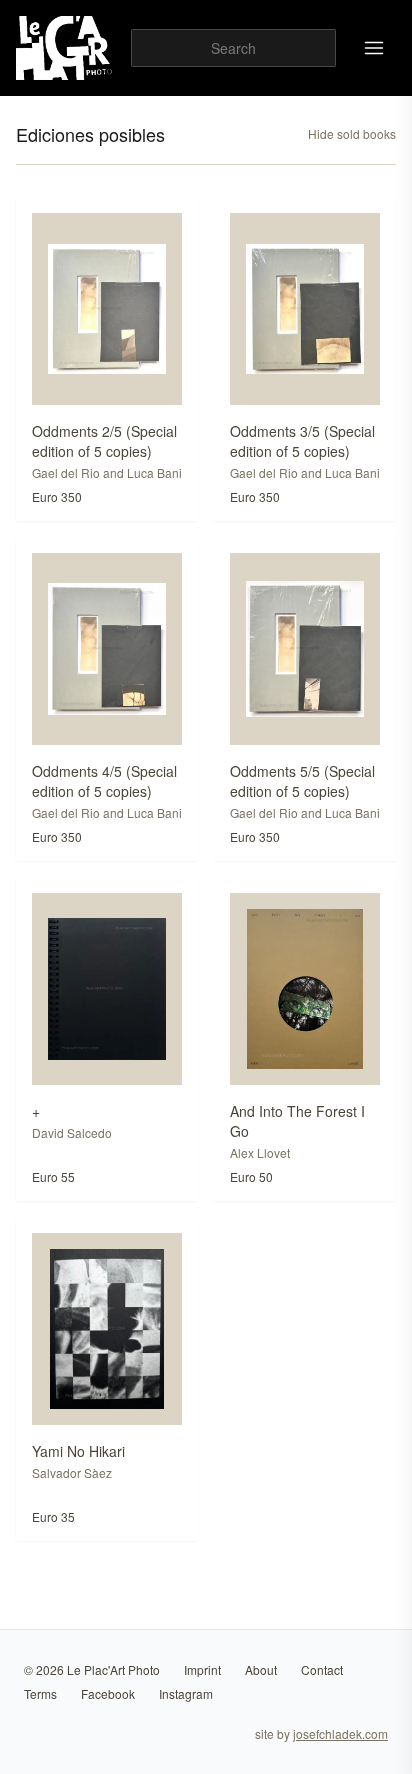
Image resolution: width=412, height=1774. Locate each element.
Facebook (108, 1693)
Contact (322, 1669)
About (261, 1669)
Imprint (202, 1669)
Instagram (186, 1693)
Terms (40, 1693)
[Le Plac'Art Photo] (65, 48)
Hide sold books (352, 134)
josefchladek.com (340, 1733)
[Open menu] (374, 48)
